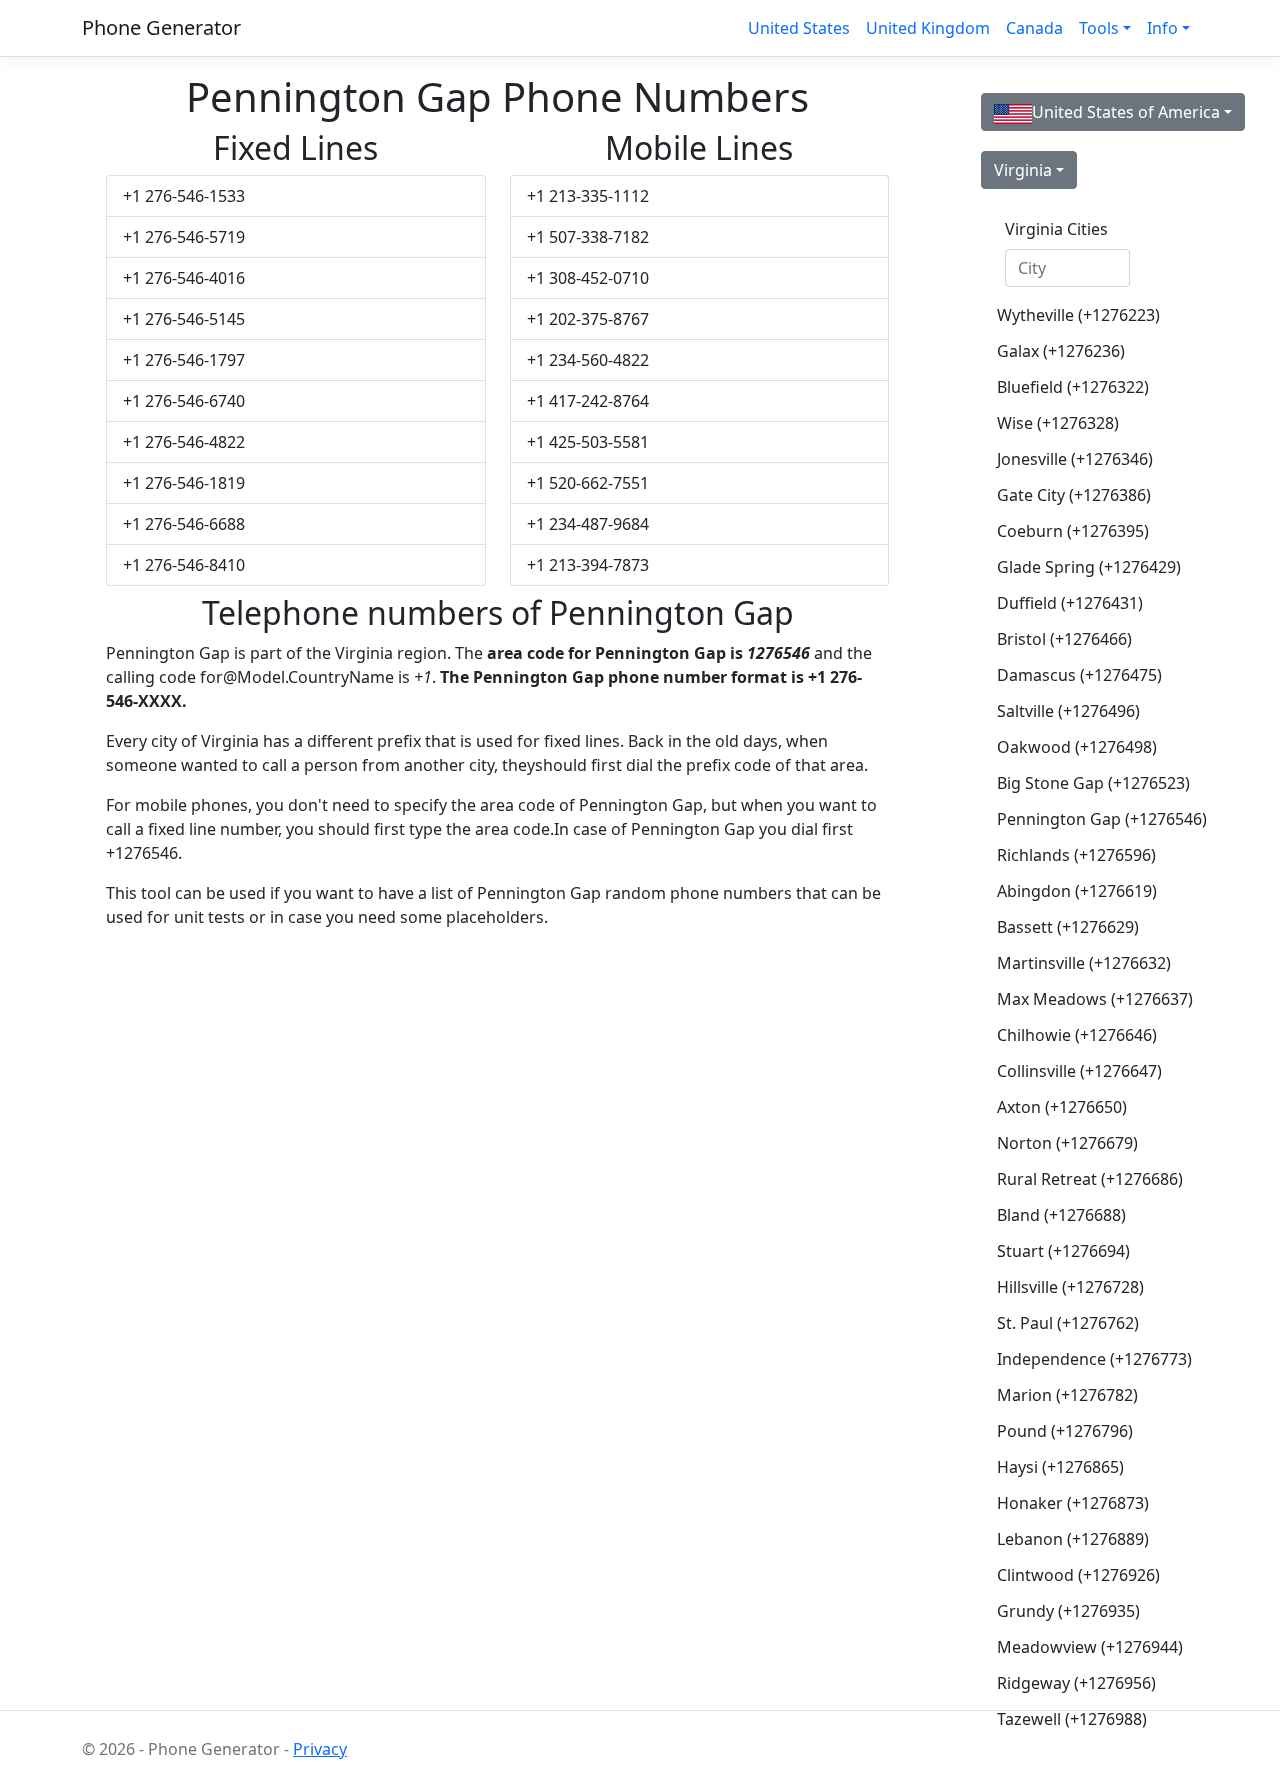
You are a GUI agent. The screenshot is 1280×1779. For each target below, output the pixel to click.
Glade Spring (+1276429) (1075, 567)
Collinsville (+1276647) (1075, 1071)
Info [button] (1162, 28)
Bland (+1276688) (1061, 1215)
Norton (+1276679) (1067, 1143)
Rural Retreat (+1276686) (1075, 1179)
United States (799, 28)
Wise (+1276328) (1058, 423)
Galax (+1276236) (1061, 351)
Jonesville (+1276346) (1075, 459)
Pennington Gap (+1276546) (1075, 819)
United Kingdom (928, 28)
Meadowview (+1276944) (1075, 1647)
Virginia (1023, 170)
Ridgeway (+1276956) (1075, 1683)
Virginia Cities (1056, 229)
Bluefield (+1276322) (1073, 387)
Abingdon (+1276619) (1075, 891)
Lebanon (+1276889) (1073, 1539)
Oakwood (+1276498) (1075, 747)
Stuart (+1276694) (1063, 1251)
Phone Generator (161, 27)
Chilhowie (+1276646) (1075, 1035)
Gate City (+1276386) (1074, 495)
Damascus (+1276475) (1075, 675)
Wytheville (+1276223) (1075, 315)
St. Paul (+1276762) (1068, 1323)
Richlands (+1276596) (1075, 855)
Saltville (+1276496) (1068, 711)
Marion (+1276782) (1067, 1395)
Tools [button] (1099, 28)
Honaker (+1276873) (1073, 1503)
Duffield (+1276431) (1070, 603)
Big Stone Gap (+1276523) (1075, 783)
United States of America (1126, 112)
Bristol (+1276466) (1064, 639)
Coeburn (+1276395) (1073, 531)
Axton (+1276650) (1062, 1107)
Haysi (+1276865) (1060, 1467)
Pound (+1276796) (1065, 1431)
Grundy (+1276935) (1068, 1611)
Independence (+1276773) (1075, 1359)
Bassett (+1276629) (1068, 927)
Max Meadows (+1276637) (1075, 999)
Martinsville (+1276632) (1075, 963)
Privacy (320, 1749)
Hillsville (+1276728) (1070, 1287)
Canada (1034, 28)
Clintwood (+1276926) (1075, 1575)
